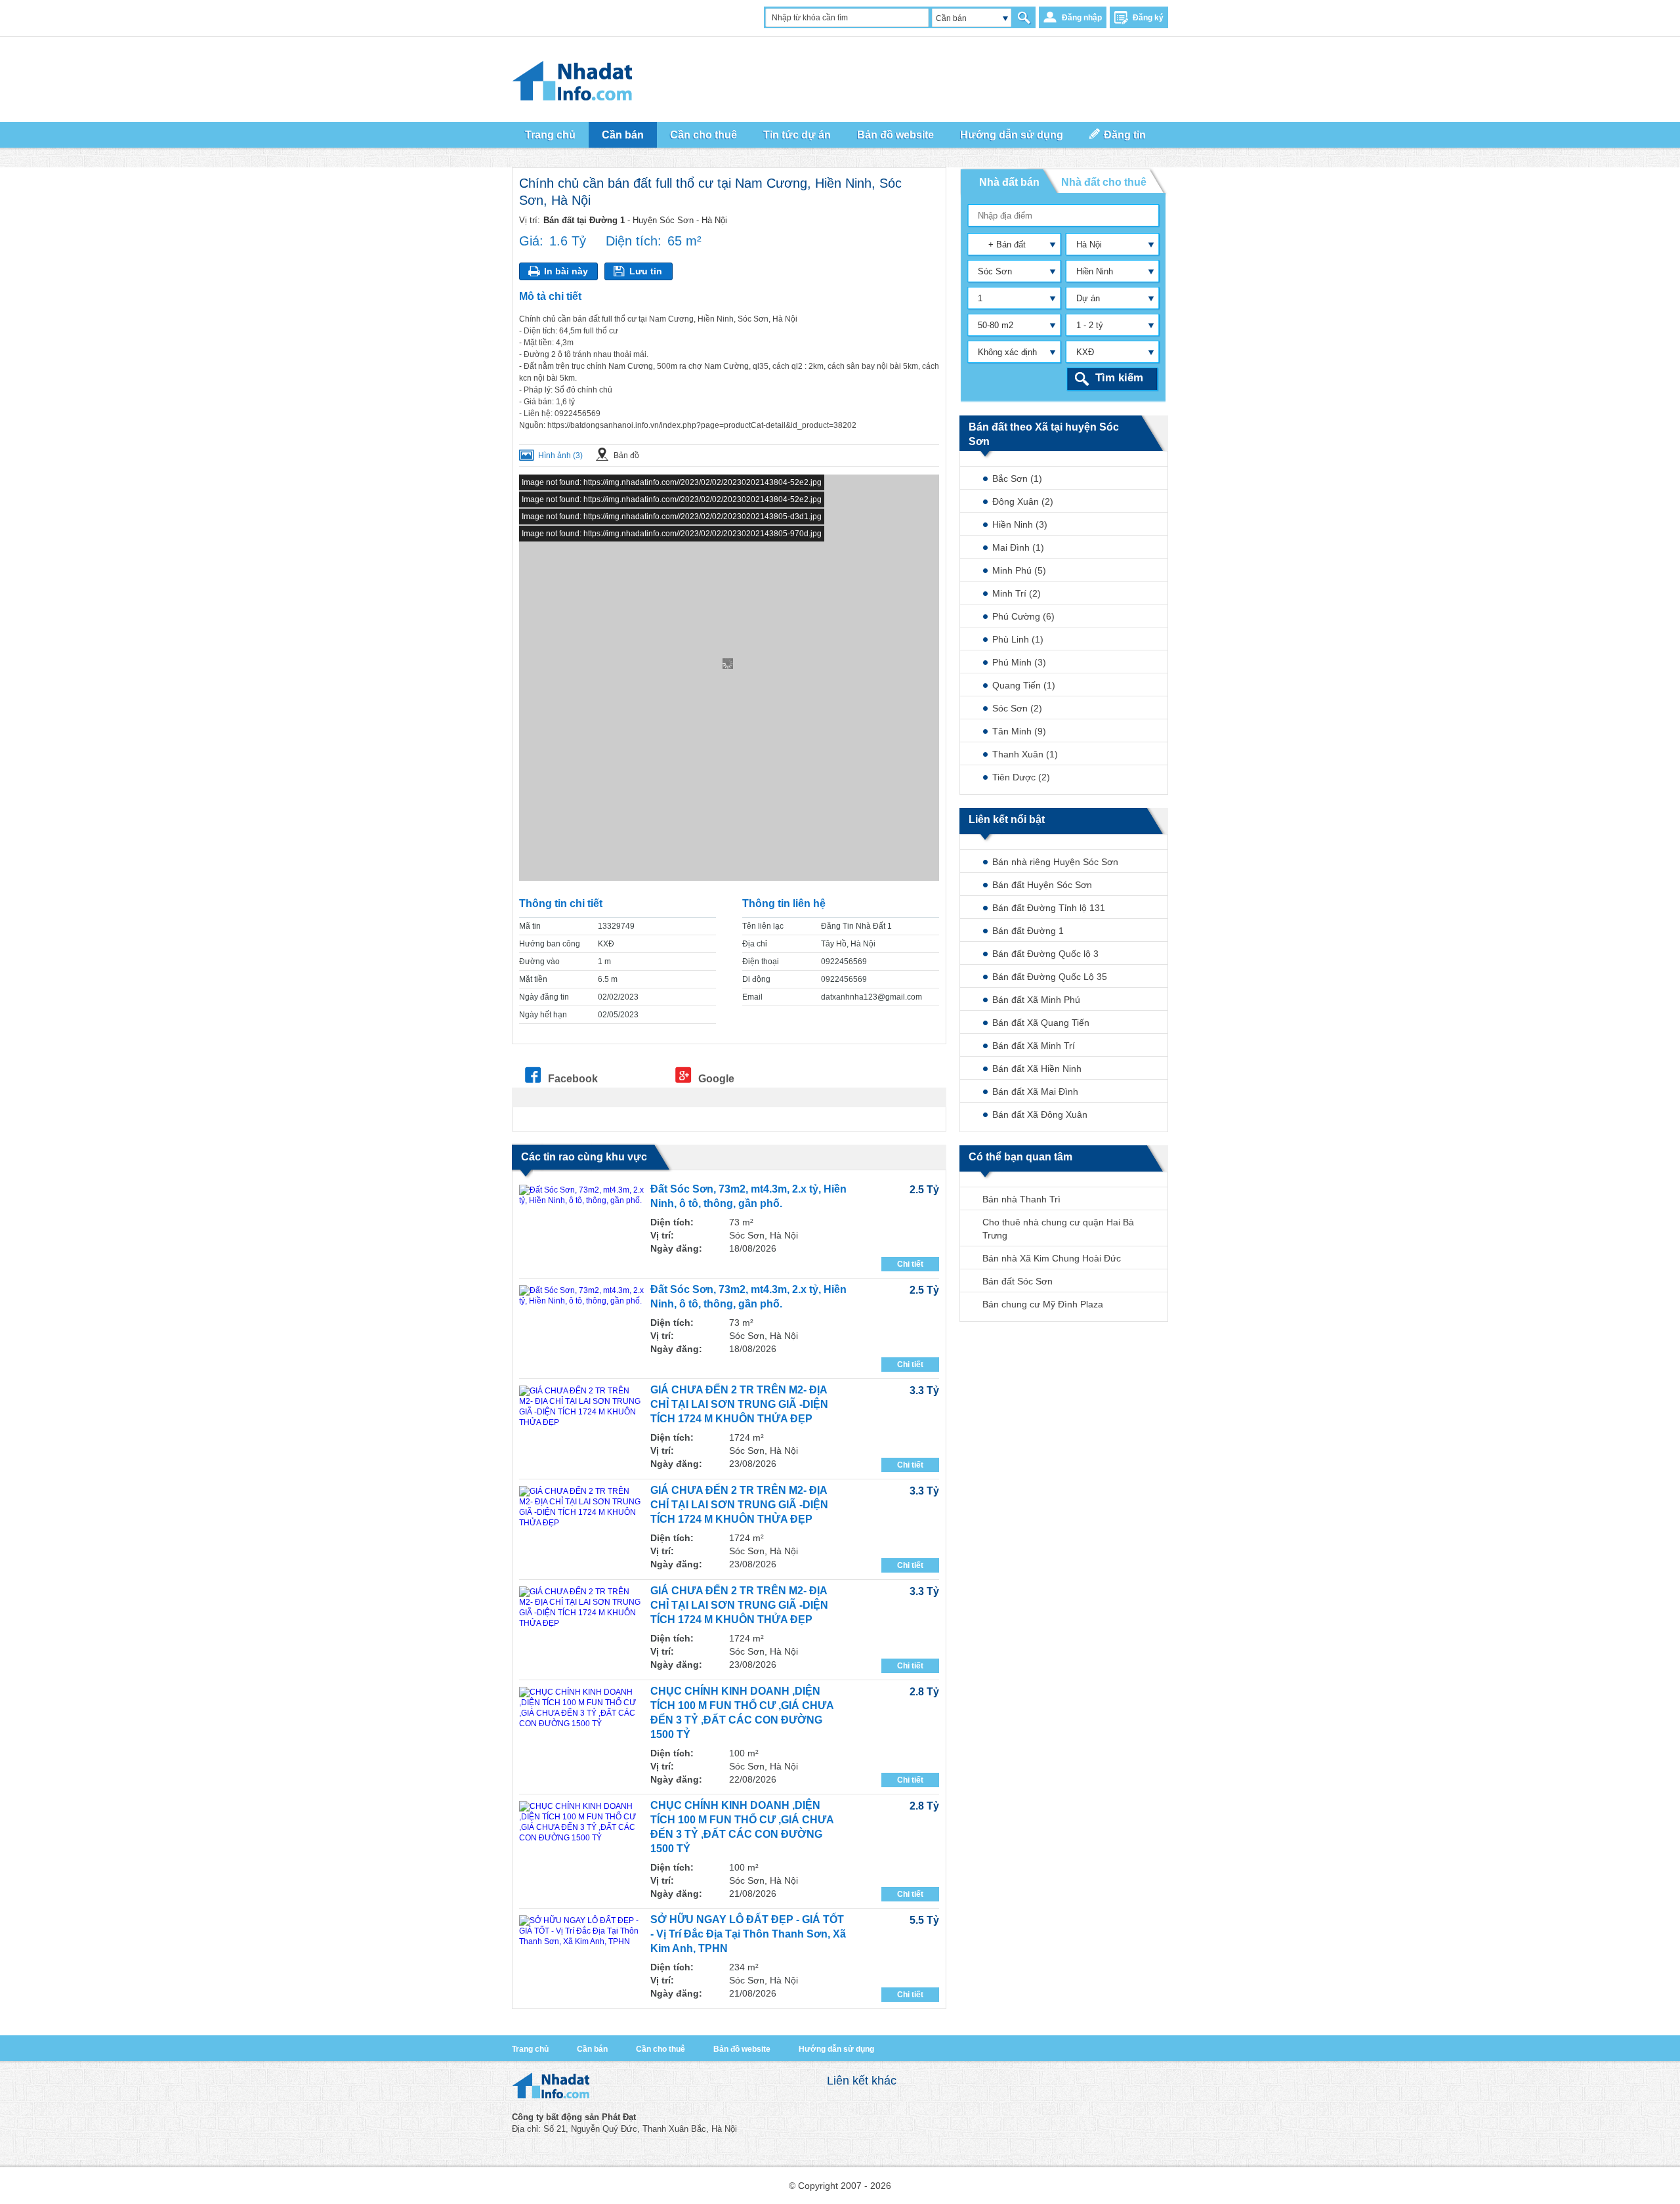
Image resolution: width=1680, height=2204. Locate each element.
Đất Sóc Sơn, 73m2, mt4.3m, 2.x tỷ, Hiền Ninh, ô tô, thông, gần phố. (748, 1196)
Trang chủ (530, 2049)
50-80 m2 (996, 325)
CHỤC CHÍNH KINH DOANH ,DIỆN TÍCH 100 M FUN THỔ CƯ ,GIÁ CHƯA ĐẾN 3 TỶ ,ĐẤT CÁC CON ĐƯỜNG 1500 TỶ (742, 1713)
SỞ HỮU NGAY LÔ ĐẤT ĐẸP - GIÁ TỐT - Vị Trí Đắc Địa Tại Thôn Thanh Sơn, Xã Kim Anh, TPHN (748, 1934)
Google (716, 1078)
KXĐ (1085, 352)
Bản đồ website (895, 135)
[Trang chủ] (551, 2095)
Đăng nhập (1082, 18)
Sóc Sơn (995, 271)
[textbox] (1064, 215)
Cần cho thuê (703, 135)
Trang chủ (550, 135)
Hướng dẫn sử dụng (1012, 135)
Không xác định (1007, 352)
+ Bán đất (1002, 244)
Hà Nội (1089, 244)
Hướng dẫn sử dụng (836, 2049)
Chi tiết (910, 1264)
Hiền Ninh (1095, 271)
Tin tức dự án (797, 135)
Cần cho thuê (661, 2049)
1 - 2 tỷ (1090, 325)
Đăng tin (1125, 135)
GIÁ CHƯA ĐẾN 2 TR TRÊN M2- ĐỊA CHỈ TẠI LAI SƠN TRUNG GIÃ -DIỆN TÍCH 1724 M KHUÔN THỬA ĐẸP (739, 1404)
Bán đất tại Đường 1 (584, 220)
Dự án (1088, 298)
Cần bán (951, 18)
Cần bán (592, 2049)
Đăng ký (1148, 18)
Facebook (573, 1078)
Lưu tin (646, 271)
